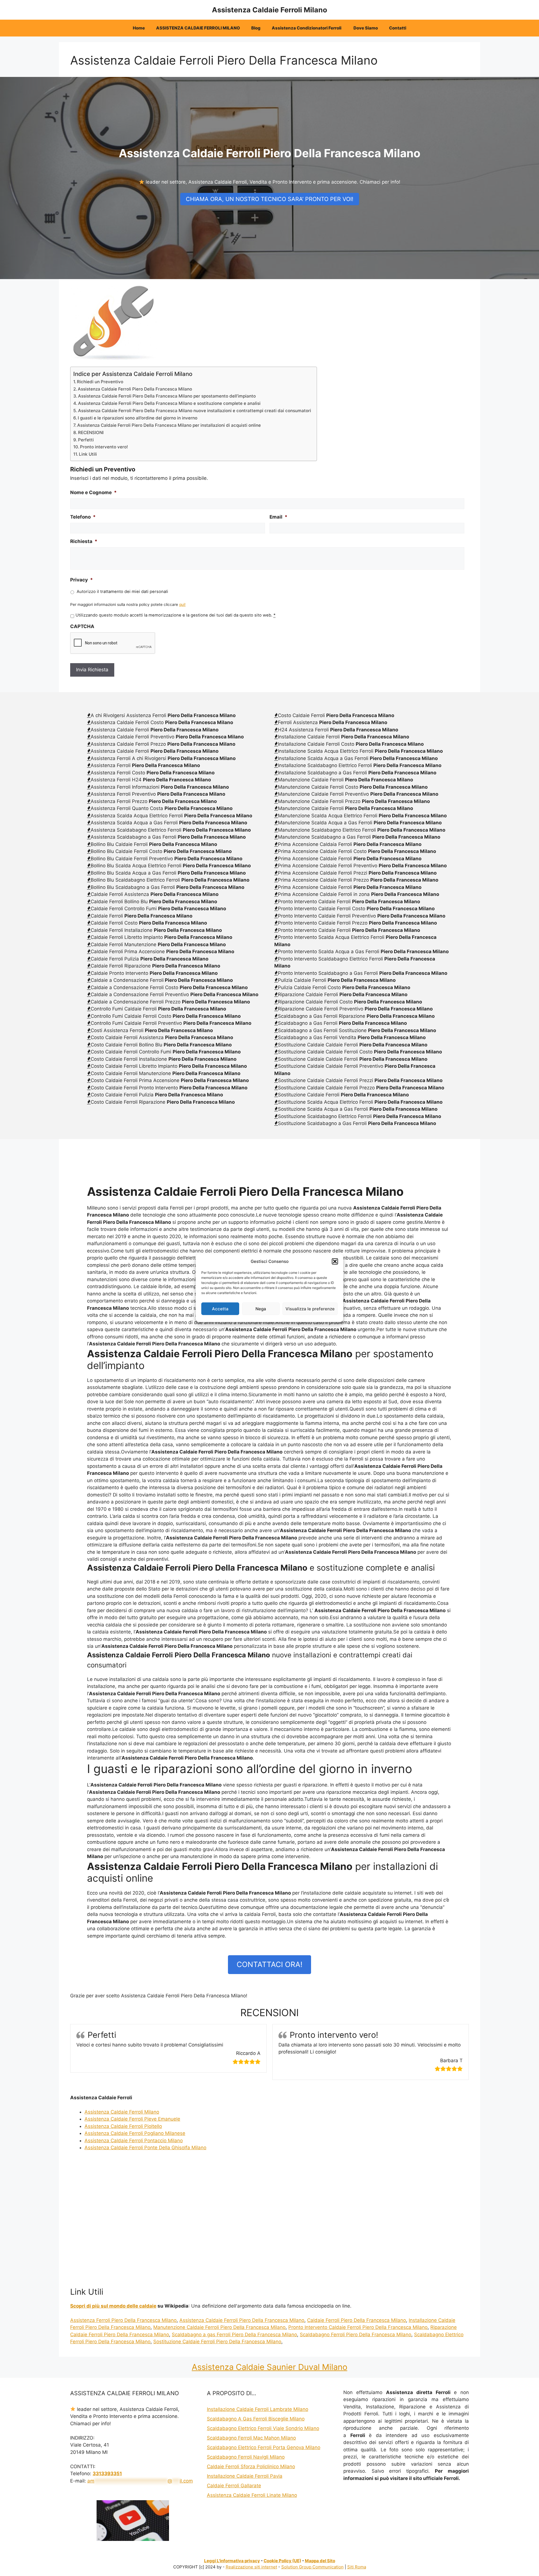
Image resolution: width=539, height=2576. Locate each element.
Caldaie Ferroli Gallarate (234, 2486)
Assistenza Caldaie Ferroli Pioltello (123, 2126)
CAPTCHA (82, 626)
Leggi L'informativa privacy (232, 2561)
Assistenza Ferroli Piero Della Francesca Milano (123, 2320)
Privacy (82, 580)
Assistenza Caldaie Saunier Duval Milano (269, 2367)
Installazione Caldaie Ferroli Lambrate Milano (258, 2409)
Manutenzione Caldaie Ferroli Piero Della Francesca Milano (219, 2327)
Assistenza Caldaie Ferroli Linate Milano (252, 2495)
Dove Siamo (366, 28)
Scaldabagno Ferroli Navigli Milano (246, 2457)
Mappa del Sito (320, 2561)
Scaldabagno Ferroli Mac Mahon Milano (251, 2438)
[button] (335, 1261)
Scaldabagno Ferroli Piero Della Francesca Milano (356, 2335)
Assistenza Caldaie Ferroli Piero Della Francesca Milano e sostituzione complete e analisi (169, 403)
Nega (261, 1308)
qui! (182, 604)
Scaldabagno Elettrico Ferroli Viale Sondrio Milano (263, 2428)
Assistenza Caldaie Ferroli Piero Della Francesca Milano (135, 389)
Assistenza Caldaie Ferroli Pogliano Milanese (135, 2133)
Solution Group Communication (312, 2567)
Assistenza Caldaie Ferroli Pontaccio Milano (134, 2141)
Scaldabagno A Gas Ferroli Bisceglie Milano (256, 2419)
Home (139, 28)
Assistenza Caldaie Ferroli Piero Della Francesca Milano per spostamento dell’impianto (167, 396)
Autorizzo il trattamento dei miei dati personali (122, 592)
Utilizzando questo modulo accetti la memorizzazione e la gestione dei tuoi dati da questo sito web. (175, 615)
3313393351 (107, 2474)
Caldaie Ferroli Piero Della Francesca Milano (357, 2320)
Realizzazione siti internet (251, 2567)
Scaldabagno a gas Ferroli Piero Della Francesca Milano (234, 2335)
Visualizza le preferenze (310, 1308)
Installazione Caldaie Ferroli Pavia (245, 2476)
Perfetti (86, 440)
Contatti (398, 28)
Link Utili (88, 454)
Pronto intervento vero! (104, 447)
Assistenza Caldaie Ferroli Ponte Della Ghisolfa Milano (145, 2148)
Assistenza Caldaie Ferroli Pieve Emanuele (132, 2119)
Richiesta (84, 541)
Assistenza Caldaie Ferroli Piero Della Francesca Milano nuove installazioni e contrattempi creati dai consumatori (195, 411)
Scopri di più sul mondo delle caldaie (113, 2306)
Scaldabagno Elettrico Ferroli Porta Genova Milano (264, 2447)
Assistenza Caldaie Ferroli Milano (269, 10)
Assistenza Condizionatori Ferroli (307, 28)
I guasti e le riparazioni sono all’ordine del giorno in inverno (138, 418)
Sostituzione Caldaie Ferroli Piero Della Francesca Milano (217, 2342)
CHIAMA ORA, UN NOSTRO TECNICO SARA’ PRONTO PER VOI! (270, 199)
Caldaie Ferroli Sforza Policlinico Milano (251, 2467)
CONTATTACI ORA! (269, 1964)
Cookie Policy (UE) (282, 2561)
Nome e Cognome (93, 492)
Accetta (220, 1308)
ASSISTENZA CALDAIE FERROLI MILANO (198, 28)
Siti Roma (357, 2567)
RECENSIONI (91, 433)
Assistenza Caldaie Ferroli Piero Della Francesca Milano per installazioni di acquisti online (169, 425)
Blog (256, 28)
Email (278, 517)
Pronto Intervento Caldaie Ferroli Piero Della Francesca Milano (358, 2327)
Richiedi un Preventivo (100, 382)
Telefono (83, 517)
